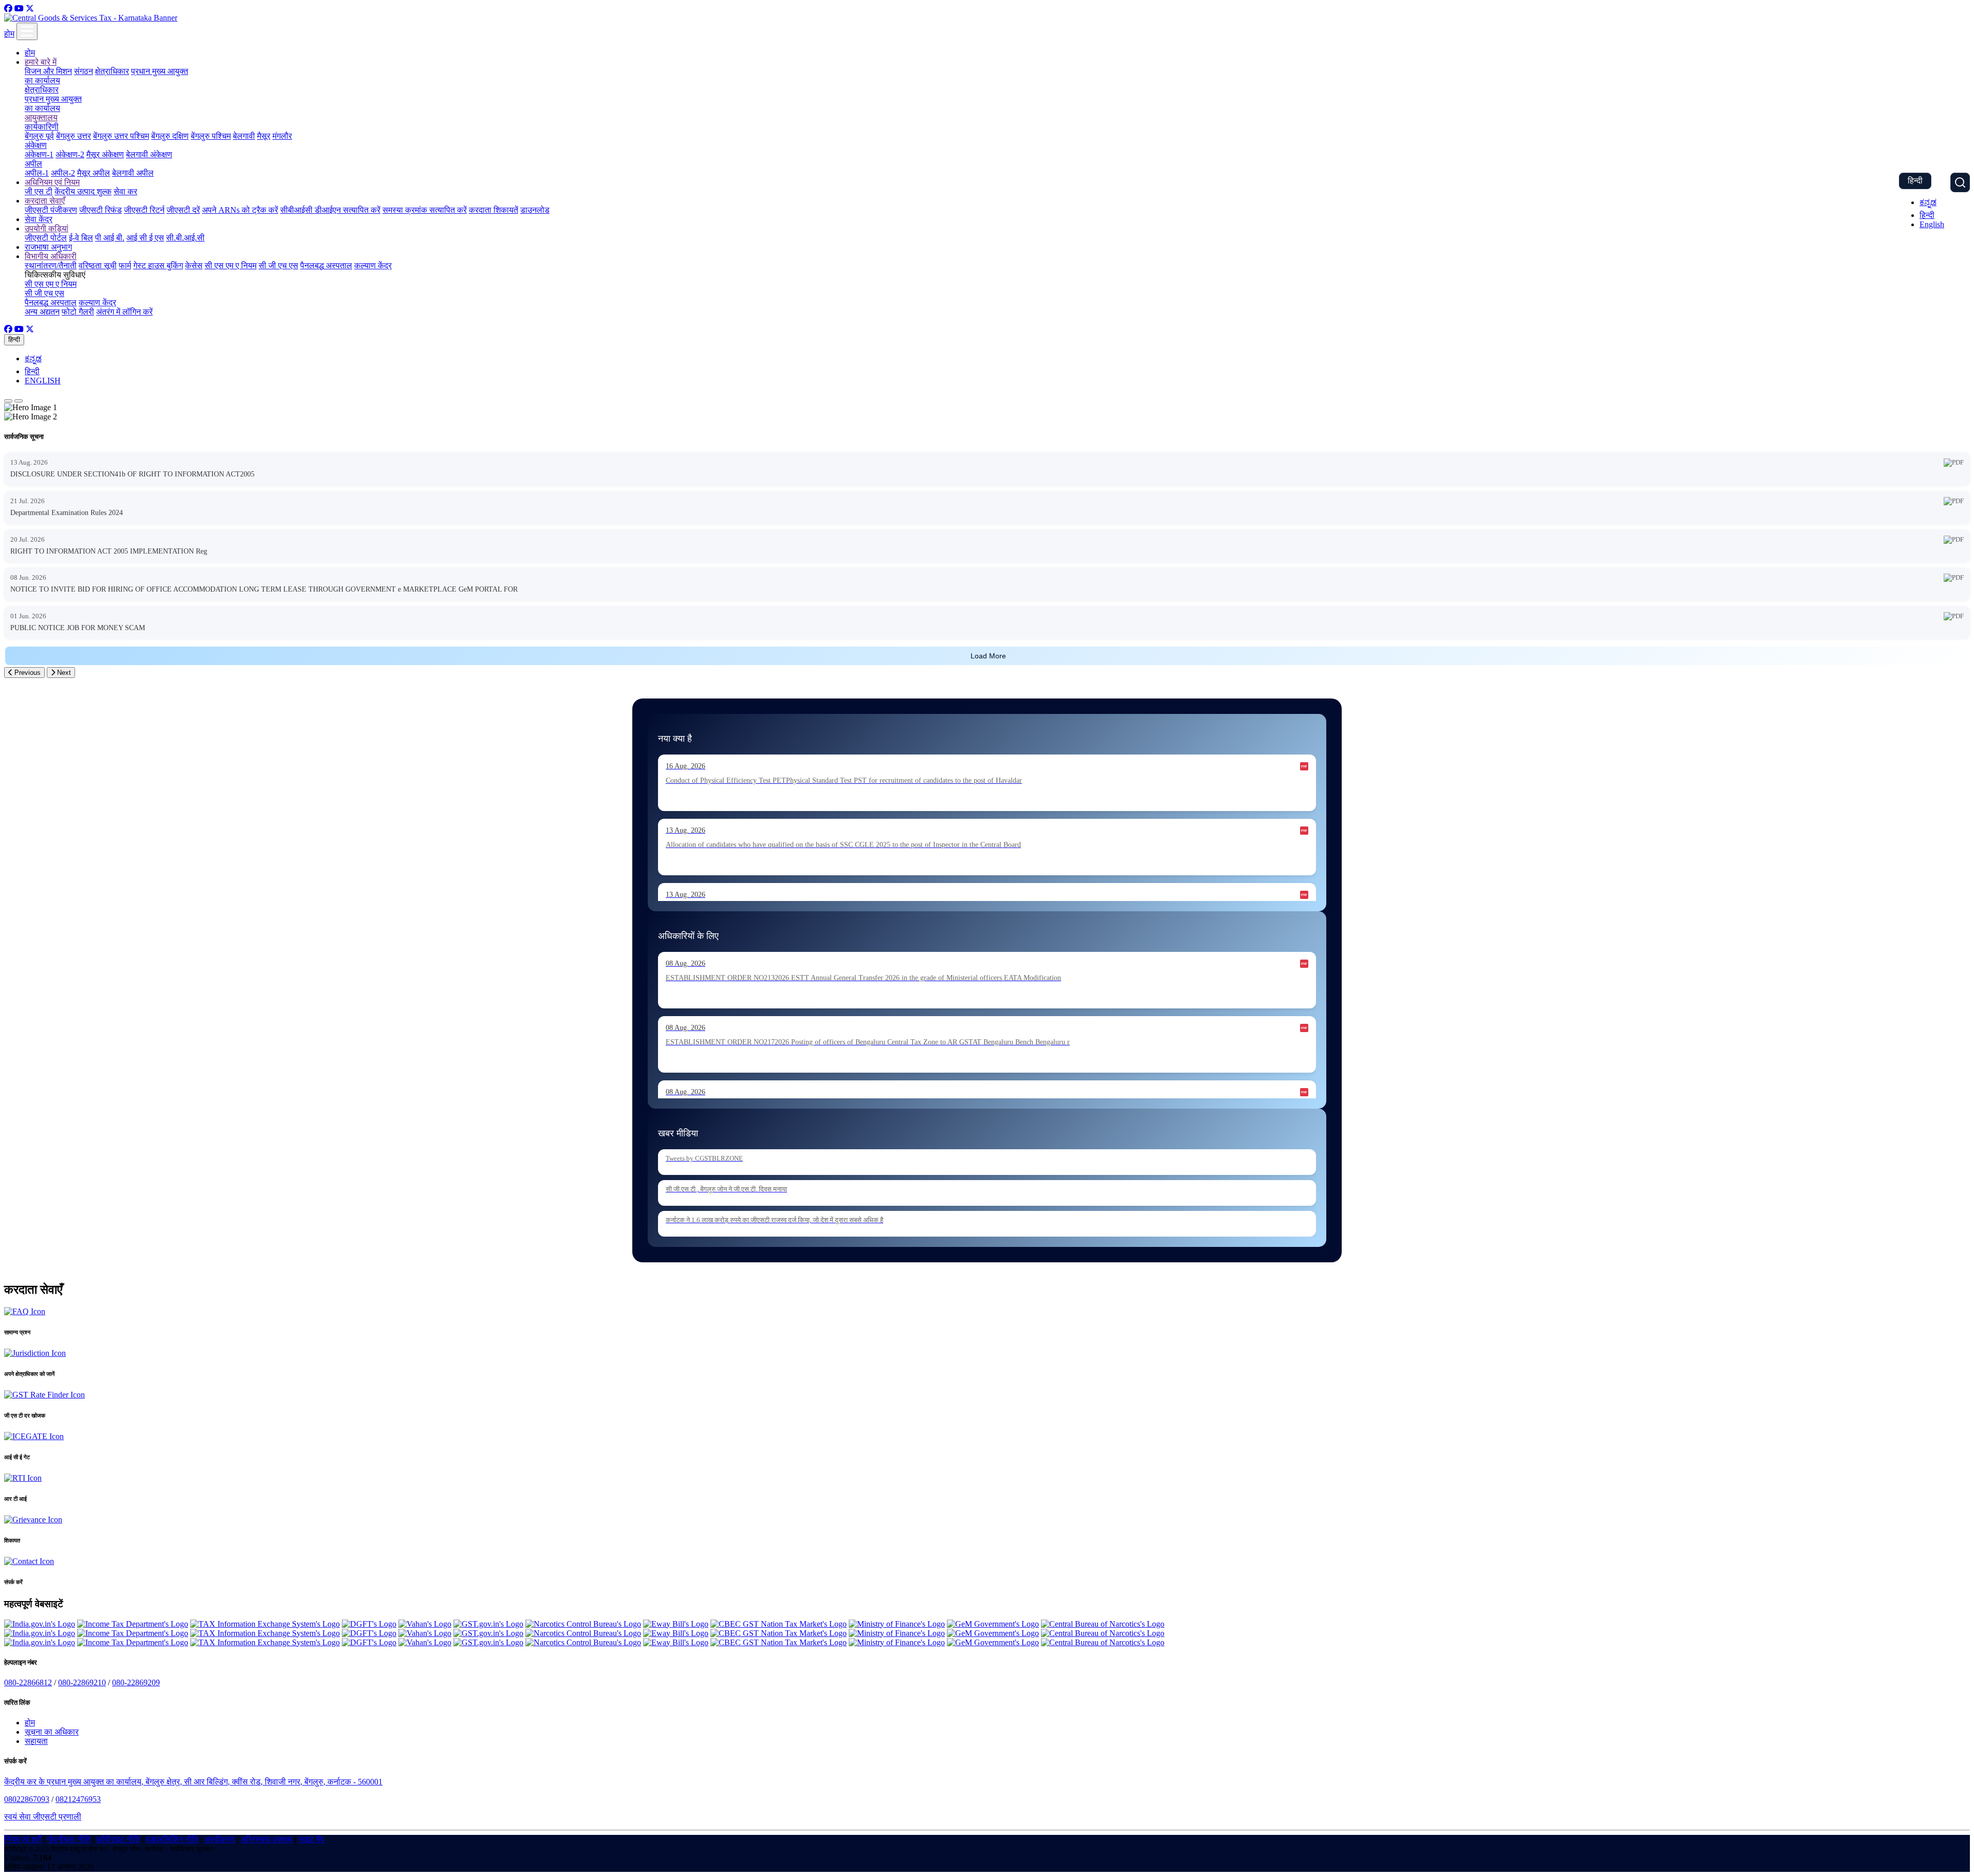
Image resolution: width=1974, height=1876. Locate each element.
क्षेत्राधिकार (112, 71)
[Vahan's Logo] (425, 1624)
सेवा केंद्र (39, 219)
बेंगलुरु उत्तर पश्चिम (121, 136)
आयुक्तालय (41, 117)
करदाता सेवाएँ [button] (45, 201)
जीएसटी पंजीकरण (51, 210)
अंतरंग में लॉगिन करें (124, 312)
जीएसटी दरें (183, 210)
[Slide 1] (8, 401)
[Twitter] (30, 8)
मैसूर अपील (94, 173)
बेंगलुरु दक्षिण (170, 136)
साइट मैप (311, 1839)
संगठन (84, 71)
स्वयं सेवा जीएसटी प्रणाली (43, 1817)
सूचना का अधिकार (52, 1732)
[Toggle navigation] (27, 31)
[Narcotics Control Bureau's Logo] (583, 1624)
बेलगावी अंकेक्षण (149, 154)
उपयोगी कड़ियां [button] (47, 228)
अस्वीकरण (220, 1839)
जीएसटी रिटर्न (144, 210)
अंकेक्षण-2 (70, 154)
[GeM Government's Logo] (993, 1624)
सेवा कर (125, 191)
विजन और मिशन (48, 71)
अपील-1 (37, 173)
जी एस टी (39, 191)
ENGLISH (43, 381)
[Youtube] (19, 8)
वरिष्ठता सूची (98, 265)
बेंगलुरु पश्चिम (211, 136)
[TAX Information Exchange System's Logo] (265, 1624)
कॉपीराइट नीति (118, 1839)
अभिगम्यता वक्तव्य (267, 1839)
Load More (988, 656)
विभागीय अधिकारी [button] (51, 256)
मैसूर (264, 136)
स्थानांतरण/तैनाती (51, 265)
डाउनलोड (535, 210)
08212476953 (78, 1799)
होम (9, 34)
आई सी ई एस (145, 238)
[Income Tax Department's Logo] (133, 1624)
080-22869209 (136, 1682)
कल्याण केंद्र (373, 265)
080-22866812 (28, 1682)
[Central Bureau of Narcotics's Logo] (1103, 1624)
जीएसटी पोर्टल (46, 238)
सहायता (36, 1741)
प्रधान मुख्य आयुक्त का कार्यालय (53, 104)
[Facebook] (8, 8)
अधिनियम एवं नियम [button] (52, 182)
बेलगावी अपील (133, 173)
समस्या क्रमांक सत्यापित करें (425, 210)
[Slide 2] (19, 401)
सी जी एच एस (278, 265)
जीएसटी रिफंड (100, 210)
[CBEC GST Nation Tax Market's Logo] (779, 1624)
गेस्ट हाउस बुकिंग (158, 265)
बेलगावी (244, 136)
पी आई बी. (110, 238)
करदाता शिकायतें (493, 210)
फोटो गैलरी (78, 312)
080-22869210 (82, 1682)
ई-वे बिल (81, 238)
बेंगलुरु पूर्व (39, 136)
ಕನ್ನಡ (1928, 202)
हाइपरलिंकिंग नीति (172, 1839)
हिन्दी (1915, 181)
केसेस (194, 265)
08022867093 (27, 1799)
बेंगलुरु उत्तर (74, 136)
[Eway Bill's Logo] (676, 1624)
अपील (33, 164)
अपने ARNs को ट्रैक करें (240, 210)
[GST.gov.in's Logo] (488, 1624)
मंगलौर (282, 136)
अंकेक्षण (36, 145)
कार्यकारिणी (42, 127)
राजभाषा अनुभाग (48, 247)
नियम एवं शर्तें (23, 1839)
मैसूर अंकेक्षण (105, 154)
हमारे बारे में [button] (41, 62)
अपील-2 (63, 173)
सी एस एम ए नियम (231, 265)
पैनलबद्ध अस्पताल (326, 265)
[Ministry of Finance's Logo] (897, 1624)
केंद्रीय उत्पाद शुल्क (83, 191)
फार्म (125, 265)
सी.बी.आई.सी (185, 238)
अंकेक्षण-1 (39, 154)
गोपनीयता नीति (69, 1839)
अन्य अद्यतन (42, 312)
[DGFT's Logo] (369, 1624)
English (1932, 224)
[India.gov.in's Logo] (40, 1624)
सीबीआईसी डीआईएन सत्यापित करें (330, 210)
